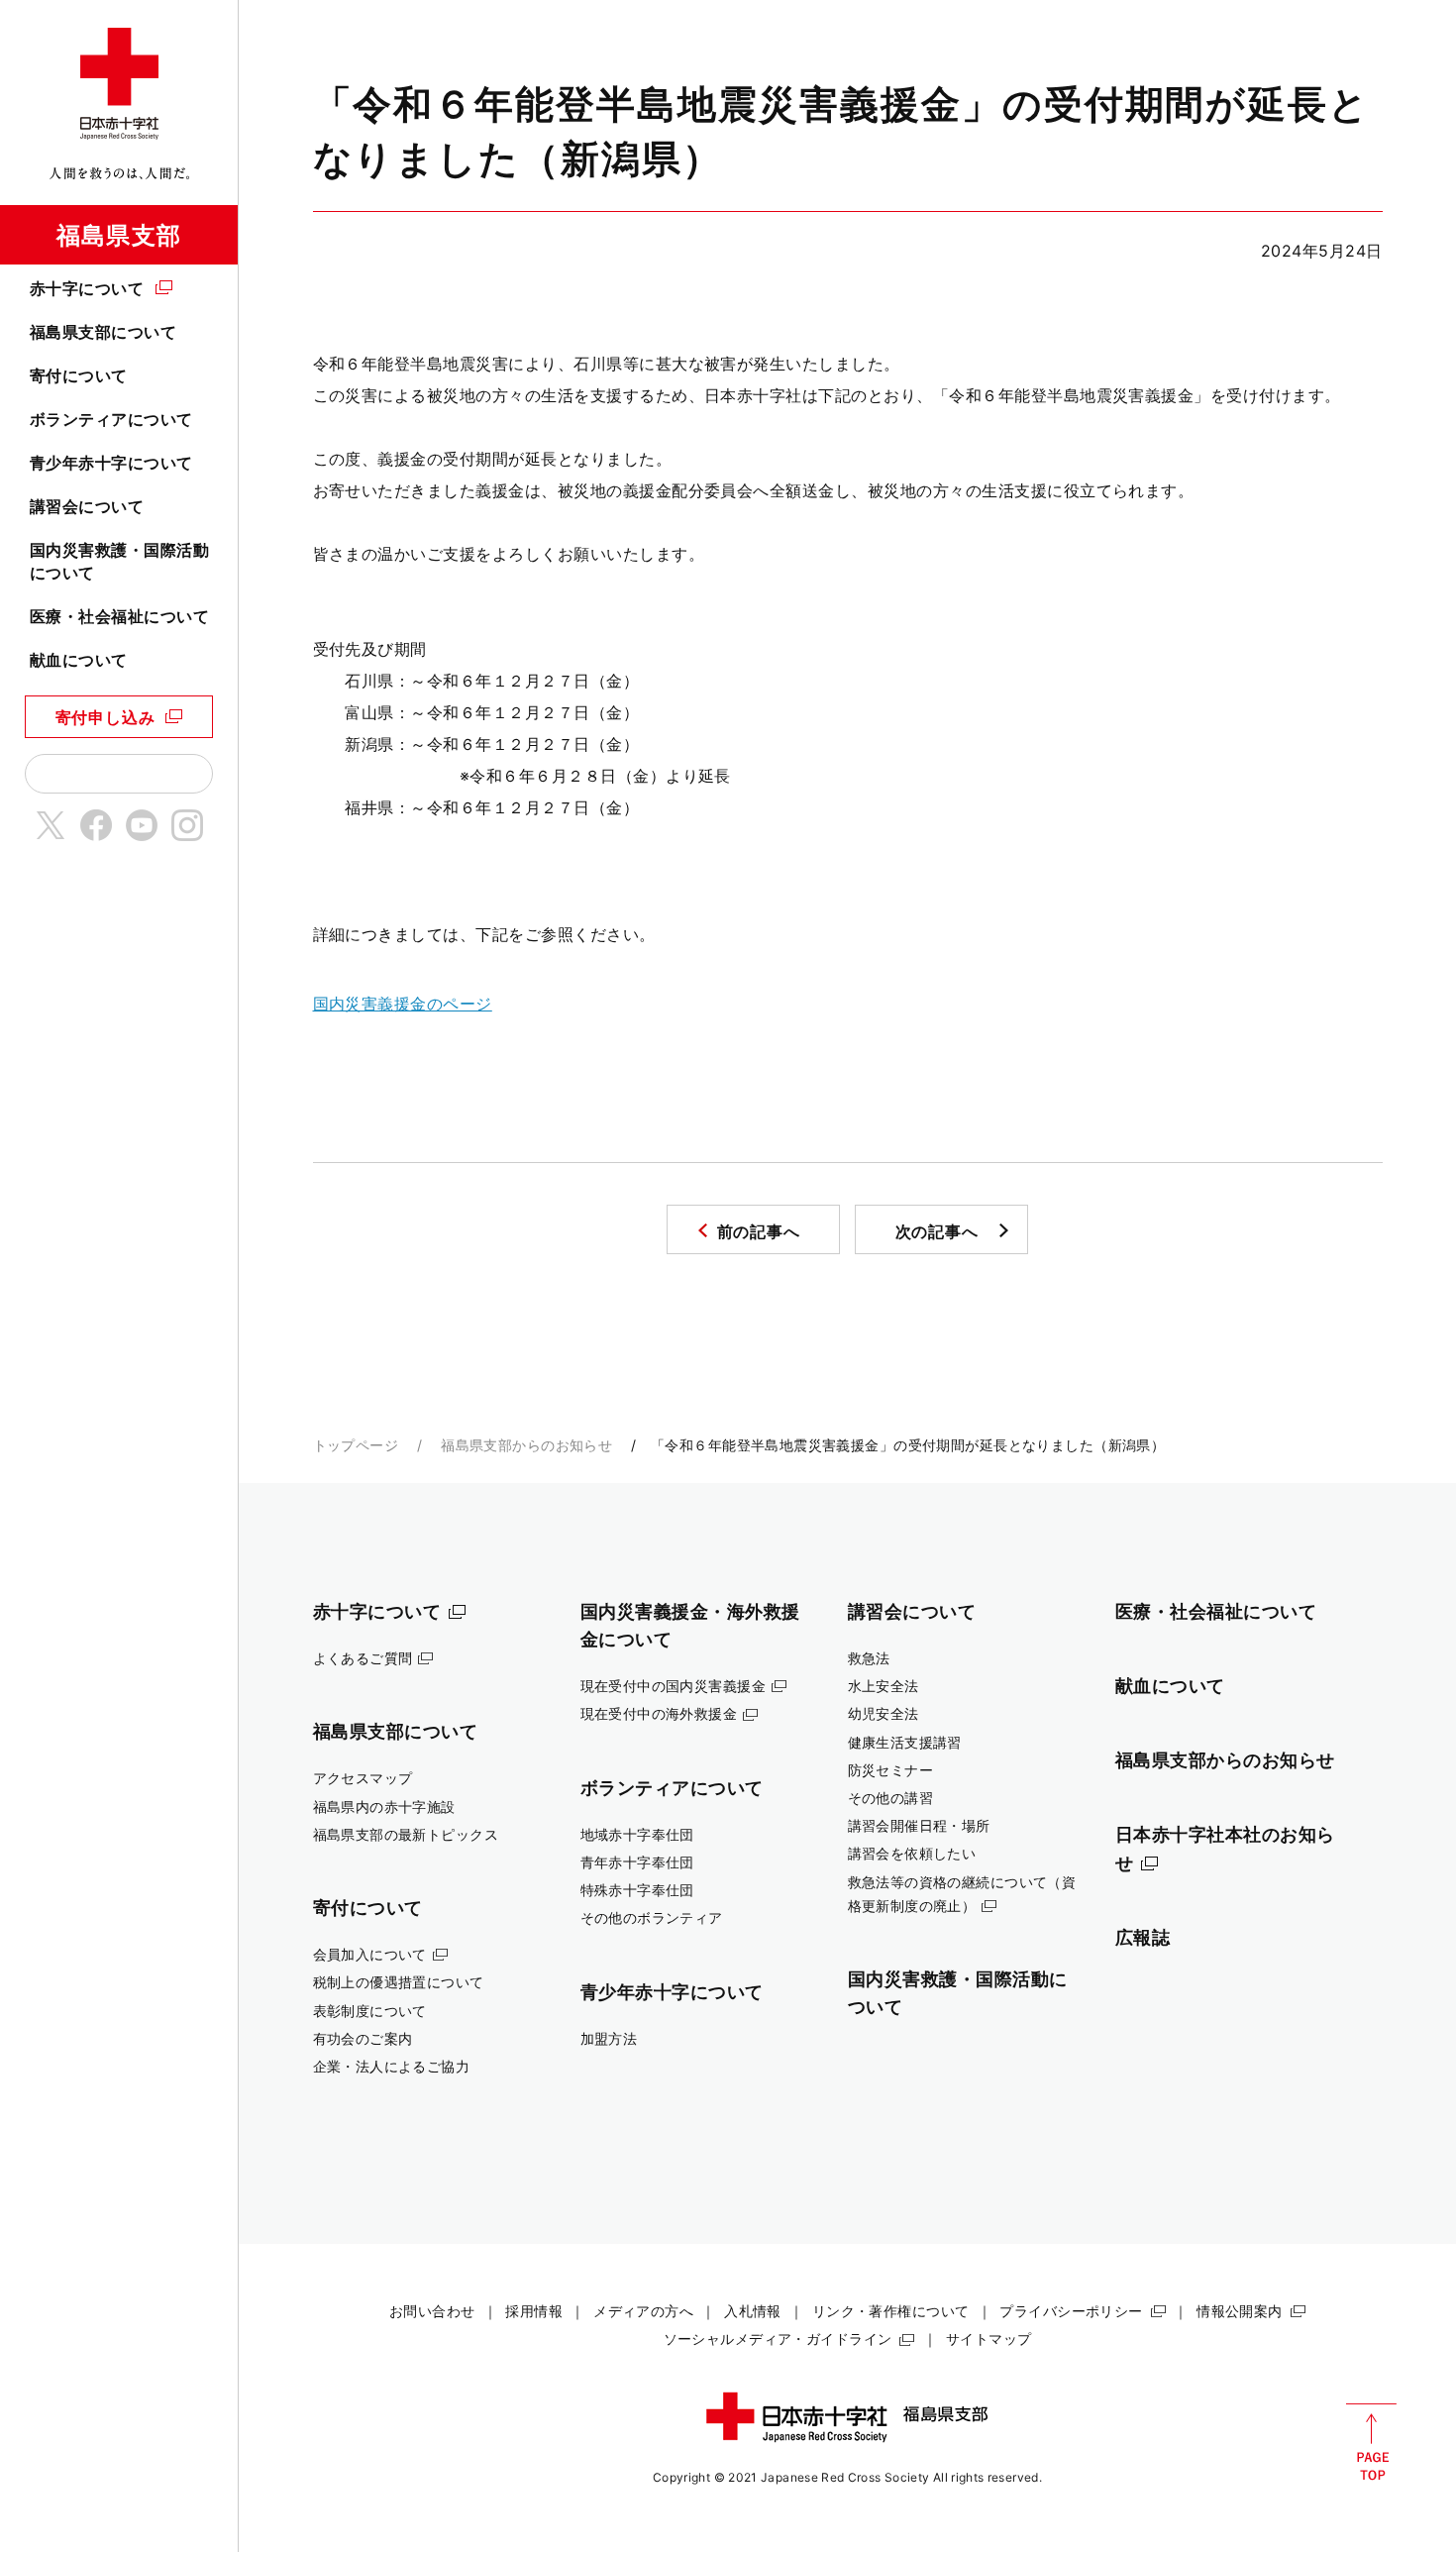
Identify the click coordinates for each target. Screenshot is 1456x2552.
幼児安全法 (884, 1713)
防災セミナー (891, 1770)
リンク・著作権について (891, 2311)
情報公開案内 (1240, 2311)
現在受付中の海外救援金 (659, 1713)
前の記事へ (759, 1231)
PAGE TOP (1371, 2442)
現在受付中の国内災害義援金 (674, 1686)
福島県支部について (103, 332)
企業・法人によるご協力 (392, 2066)
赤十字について (87, 288)
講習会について (87, 506)
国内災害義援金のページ (403, 1004)
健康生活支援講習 (905, 1742)
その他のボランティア (652, 1917)
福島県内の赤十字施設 (384, 1807)
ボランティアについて (111, 419)
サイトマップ (989, 2339)
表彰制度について (370, 2011)
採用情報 (534, 2311)
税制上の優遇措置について (399, 1982)
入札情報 (753, 2311)
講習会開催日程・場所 (919, 1825)
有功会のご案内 (363, 2038)
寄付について (79, 375)
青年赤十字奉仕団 (637, 1862)
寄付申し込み (105, 717)
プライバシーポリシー (1071, 2311)
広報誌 (1143, 1937)
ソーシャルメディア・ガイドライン (778, 2339)
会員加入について (370, 1954)
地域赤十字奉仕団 (637, 1834)
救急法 (869, 1658)
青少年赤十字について (111, 463)
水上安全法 (884, 1686)
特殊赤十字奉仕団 (637, 1890)
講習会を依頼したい (912, 1853)
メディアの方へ (643, 2311)
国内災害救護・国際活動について (119, 561)
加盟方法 (609, 2038)
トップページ (356, 1445)
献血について (79, 660)
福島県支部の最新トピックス (406, 1834)
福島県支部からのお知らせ (526, 1445)
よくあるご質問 (363, 1658)
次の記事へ (937, 1231)
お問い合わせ (432, 2311)
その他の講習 (891, 1798)
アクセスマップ (363, 1778)
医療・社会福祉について (119, 616)
